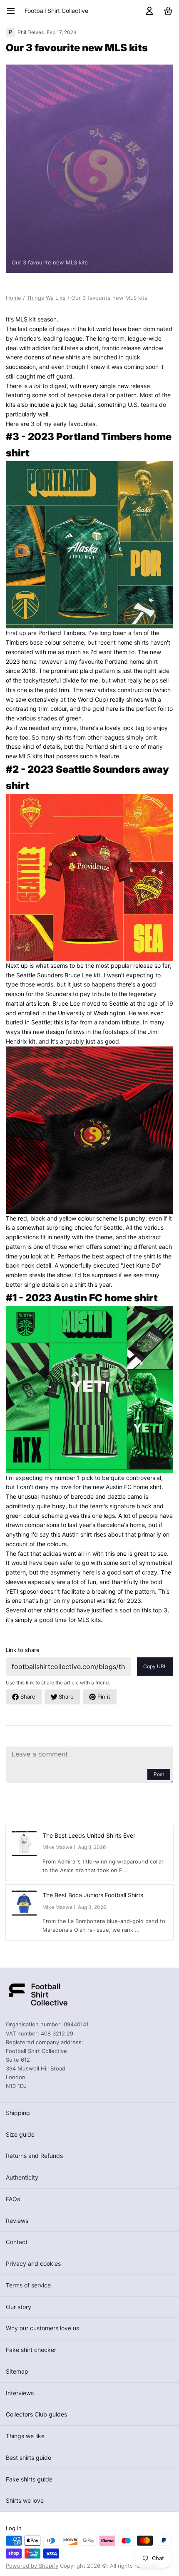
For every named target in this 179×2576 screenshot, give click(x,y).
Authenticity (22, 2177)
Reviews (17, 2221)
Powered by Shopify (32, 2566)
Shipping (18, 2113)
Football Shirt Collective (56, 11)
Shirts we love (25, 2500)
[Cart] (167, 11)
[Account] (148, 11)
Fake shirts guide (29, 2479)
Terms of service (28, 2285)
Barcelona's (113, 1525)
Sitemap (17, 2371)
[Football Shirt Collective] (37, 1994)
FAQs (13, 2199)
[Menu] (14, 11)
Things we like (25, 2436)
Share (28, 1697)
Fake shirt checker (31, 2350)
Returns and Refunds (34, 2156)
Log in (14, 2528)
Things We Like (46, 298)
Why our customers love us (42, 2328)
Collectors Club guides (36, 2414)
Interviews (20, 2393)
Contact (17, 2242)
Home (14, 298)
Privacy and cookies (33, 2263)
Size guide (20, 2134)
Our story (19, 2307)
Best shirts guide (29, 2458)
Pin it (104, 1697)
